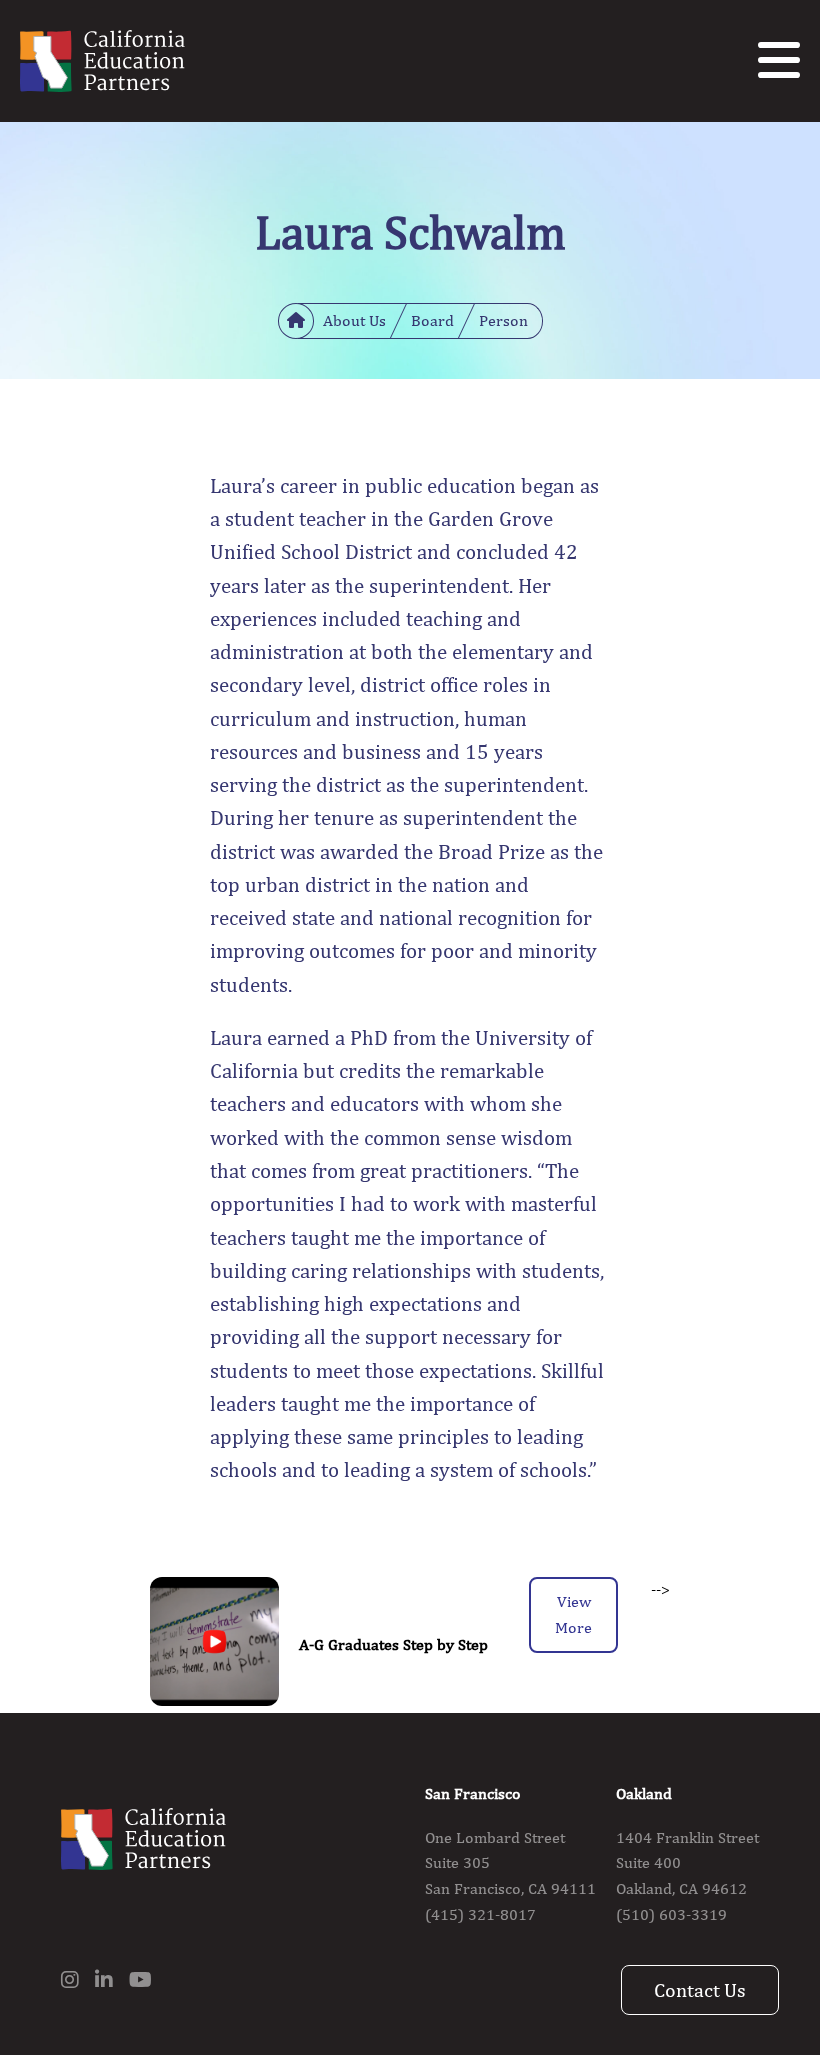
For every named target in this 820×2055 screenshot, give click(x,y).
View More (573, 1614)
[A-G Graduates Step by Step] (214, 1645)
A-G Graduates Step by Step (393, 1644)
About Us (354, 320)
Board (432, 320)
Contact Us (700, 1989)
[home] (296, 321)
